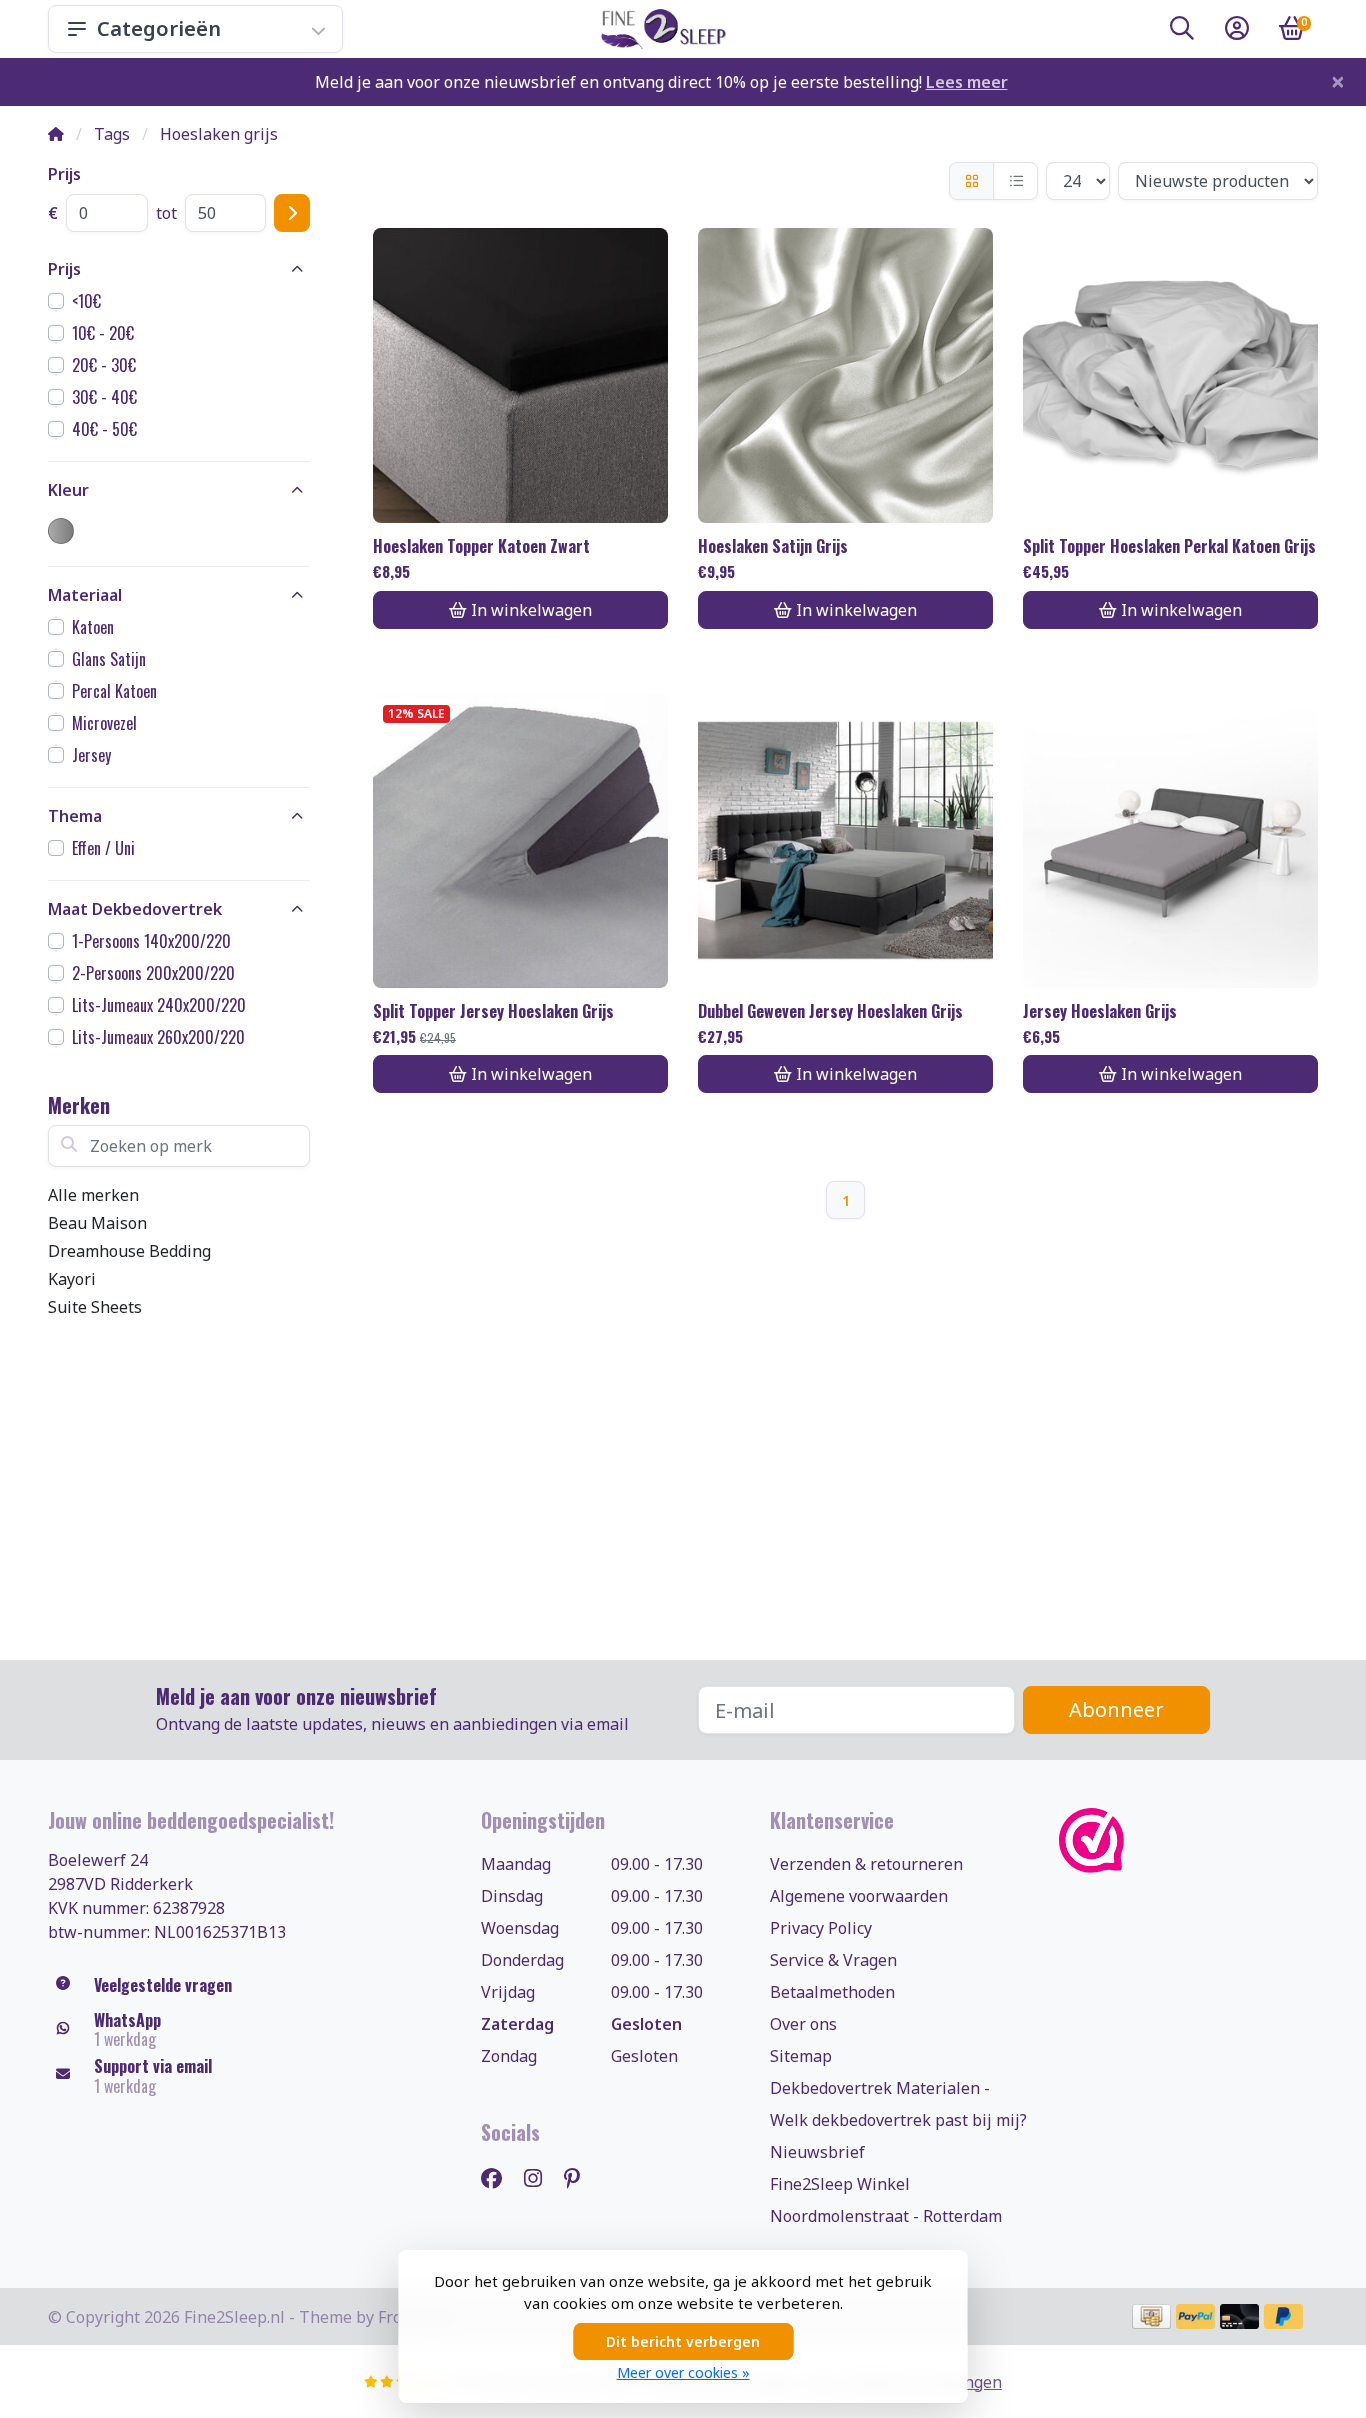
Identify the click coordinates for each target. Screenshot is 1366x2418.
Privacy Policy (821, 1928)
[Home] (56, 134)
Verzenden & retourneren (866, 1864)
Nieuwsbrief (817, 2152)
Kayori (72, 1279)
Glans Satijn (109, 659)
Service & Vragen (833, 1960)
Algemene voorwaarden (859, 1896)
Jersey (91, 755)
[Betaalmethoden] (1151, 2316)
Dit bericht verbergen (683, 2341)
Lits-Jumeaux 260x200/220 (158, 1037)
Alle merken (93, 1195)
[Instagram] (541, 2177)
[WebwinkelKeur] (1188, 1840)
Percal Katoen (114, 691)
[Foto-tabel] (971, 181)
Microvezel (104, 723)
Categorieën (159, 28)
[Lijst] (1015, 181)
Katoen (93, 627)
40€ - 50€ (104, 429)
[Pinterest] (580, 2177)
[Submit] (292, 213)
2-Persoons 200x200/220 (153, 973)
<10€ (86, 301)
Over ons (803, 2024)
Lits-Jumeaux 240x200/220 (159, 1005)
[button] (1182, 32)
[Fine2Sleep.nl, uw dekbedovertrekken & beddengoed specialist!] (659, 29)
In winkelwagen (531, 610)
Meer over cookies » (683, 2372)
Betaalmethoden (832, 1992)
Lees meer (967, 82)
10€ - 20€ (103, 333)
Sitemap (801, 2056)
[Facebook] (499, 2177)
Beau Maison (97, 1223)
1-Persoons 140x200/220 (151, 941)
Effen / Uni (103, 848)
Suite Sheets (95, 1307)
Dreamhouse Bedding (129, 1251)
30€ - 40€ (104, 397)
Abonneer (1116, 1709)
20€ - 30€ (104, 365)
